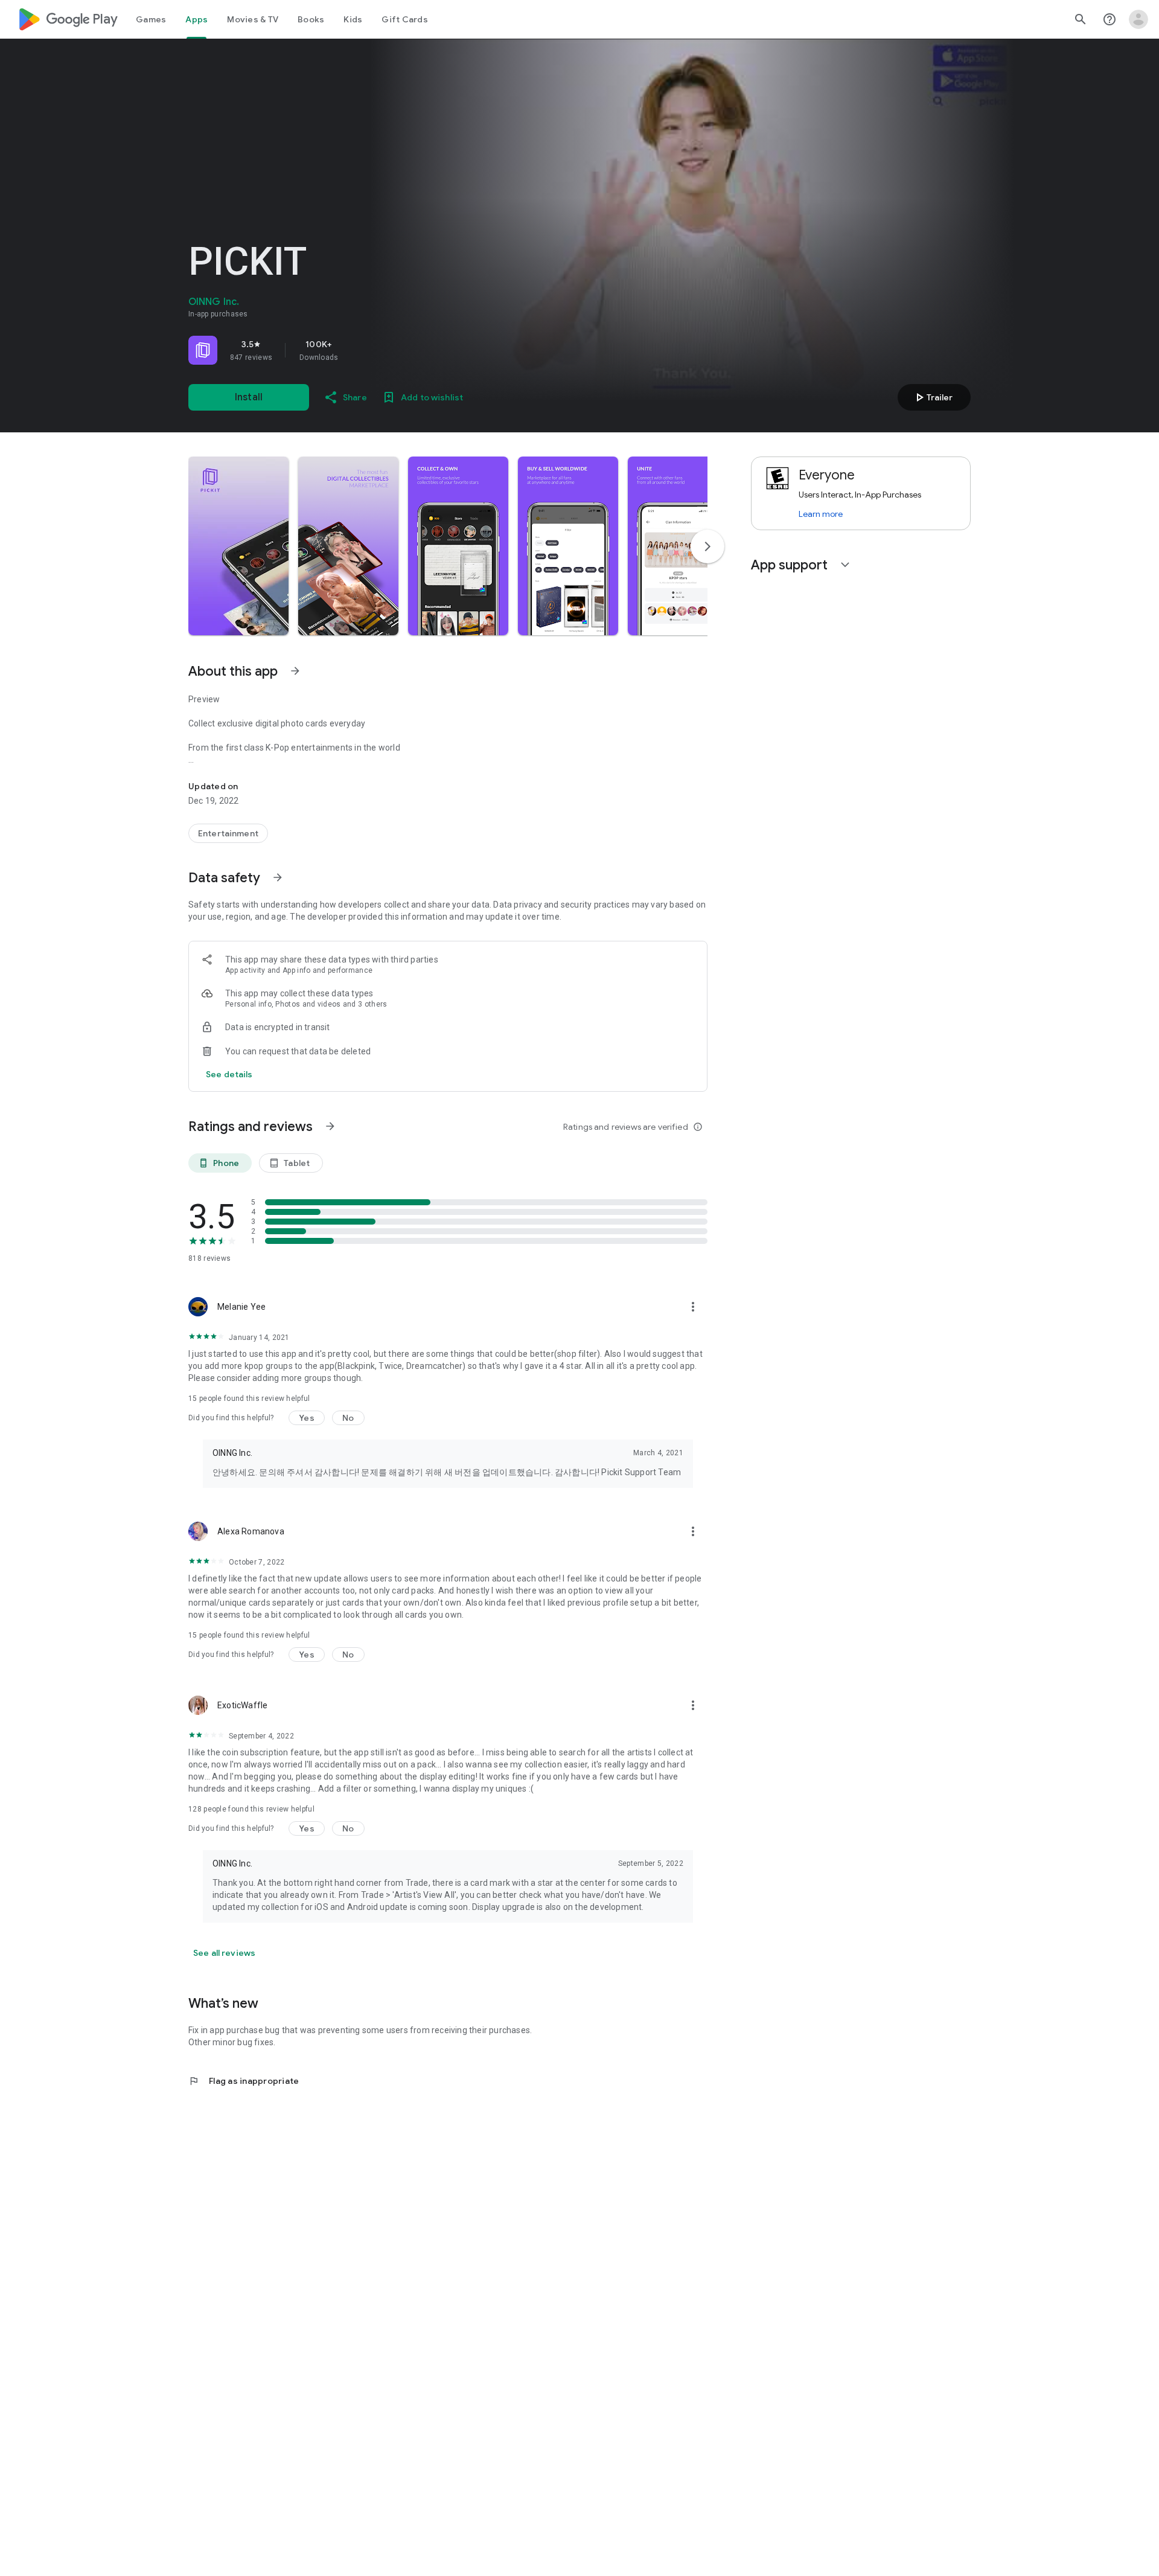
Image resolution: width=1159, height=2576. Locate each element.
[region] (357, 350)
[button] (238, 546)
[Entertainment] (228, 833)
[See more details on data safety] (229, 1074)
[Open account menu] (1138, 19)
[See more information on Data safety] (278, 877)
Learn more (821, 514)
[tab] (151, 19)
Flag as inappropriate (244, 2081)
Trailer (932, 397)
